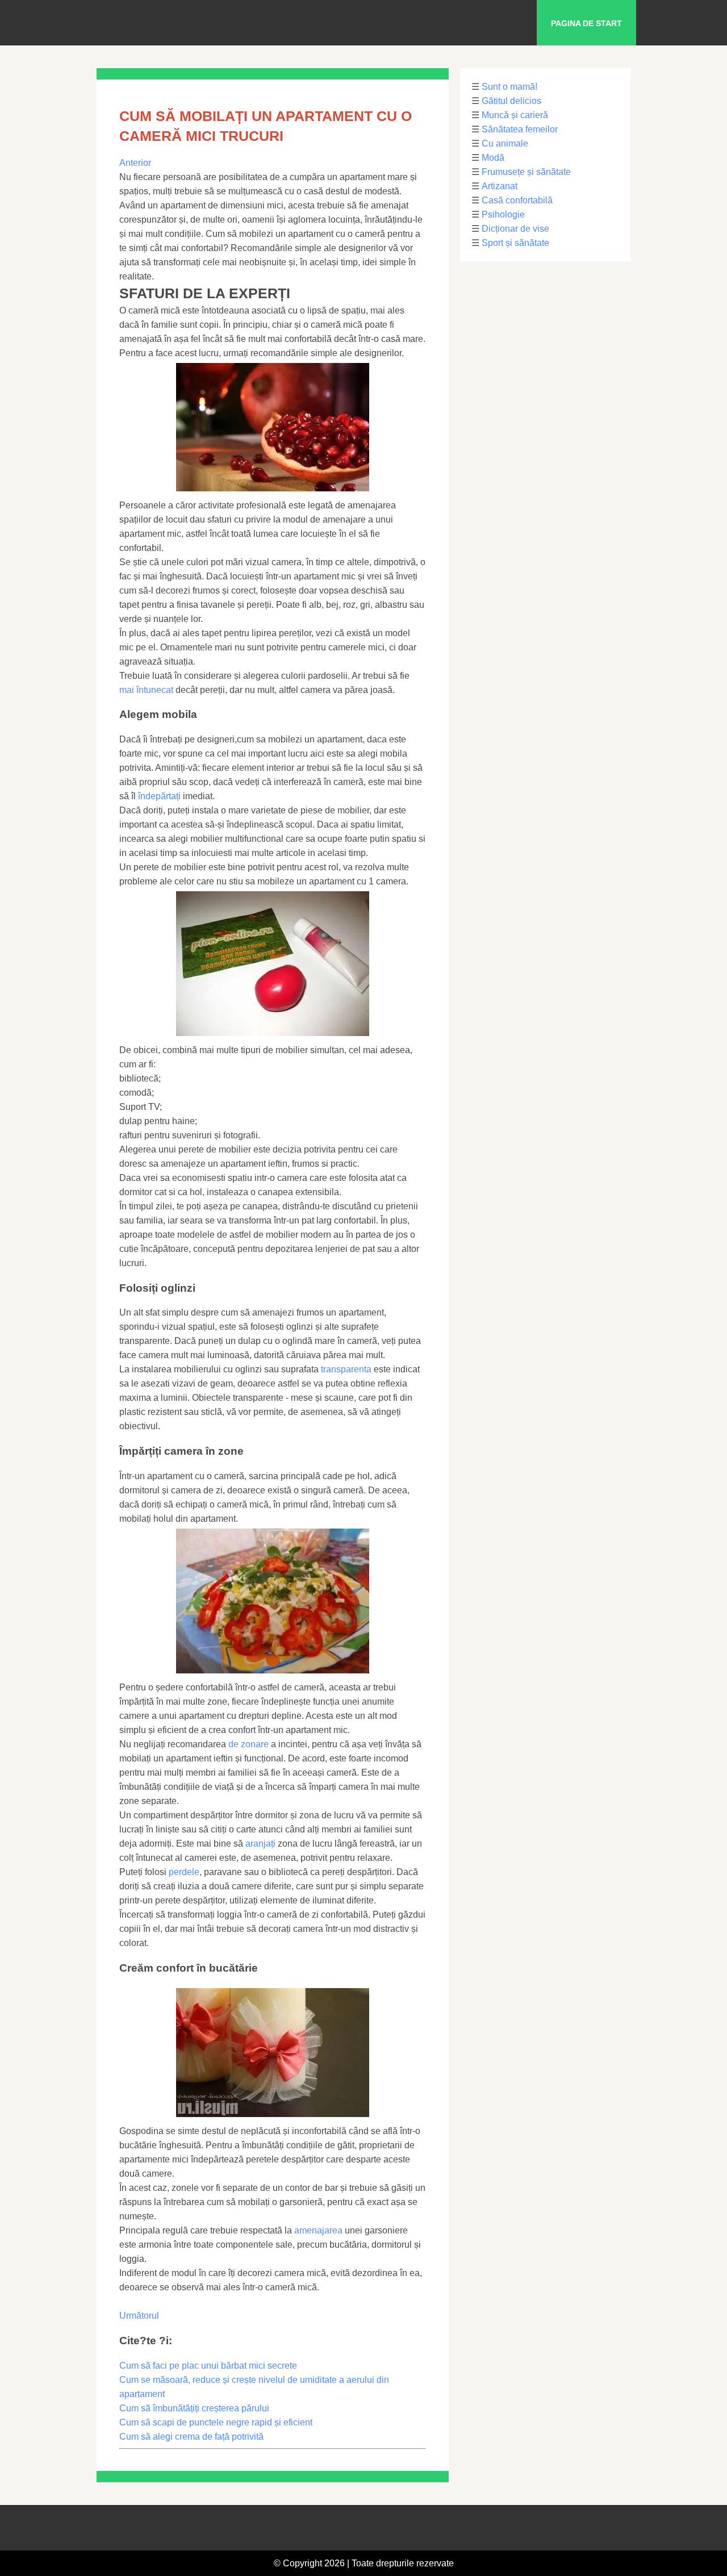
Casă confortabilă (517, 200)
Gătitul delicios (511, 101)
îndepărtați (159, 796)
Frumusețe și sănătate (526, 172)
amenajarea (318, 2230)
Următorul (139, 2316)
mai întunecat (146, 690)
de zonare (248, 1744)
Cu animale (505, 143)
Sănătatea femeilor (520, 129)
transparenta (346, 1369)
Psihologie (503, 214)
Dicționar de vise (515, 229)
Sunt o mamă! (509, 87)
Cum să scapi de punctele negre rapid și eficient (216, 2422)
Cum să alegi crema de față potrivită (191, 2437)
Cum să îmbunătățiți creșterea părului (194, 2408)
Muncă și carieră (515, 115)
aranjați (260, 1844)
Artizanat (500, 186)
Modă (493, 158)
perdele (184, 1872)
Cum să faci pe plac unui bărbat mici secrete (208, 2366)
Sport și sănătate (515, 243)
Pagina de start (586, 23)
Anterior (135, 163)
